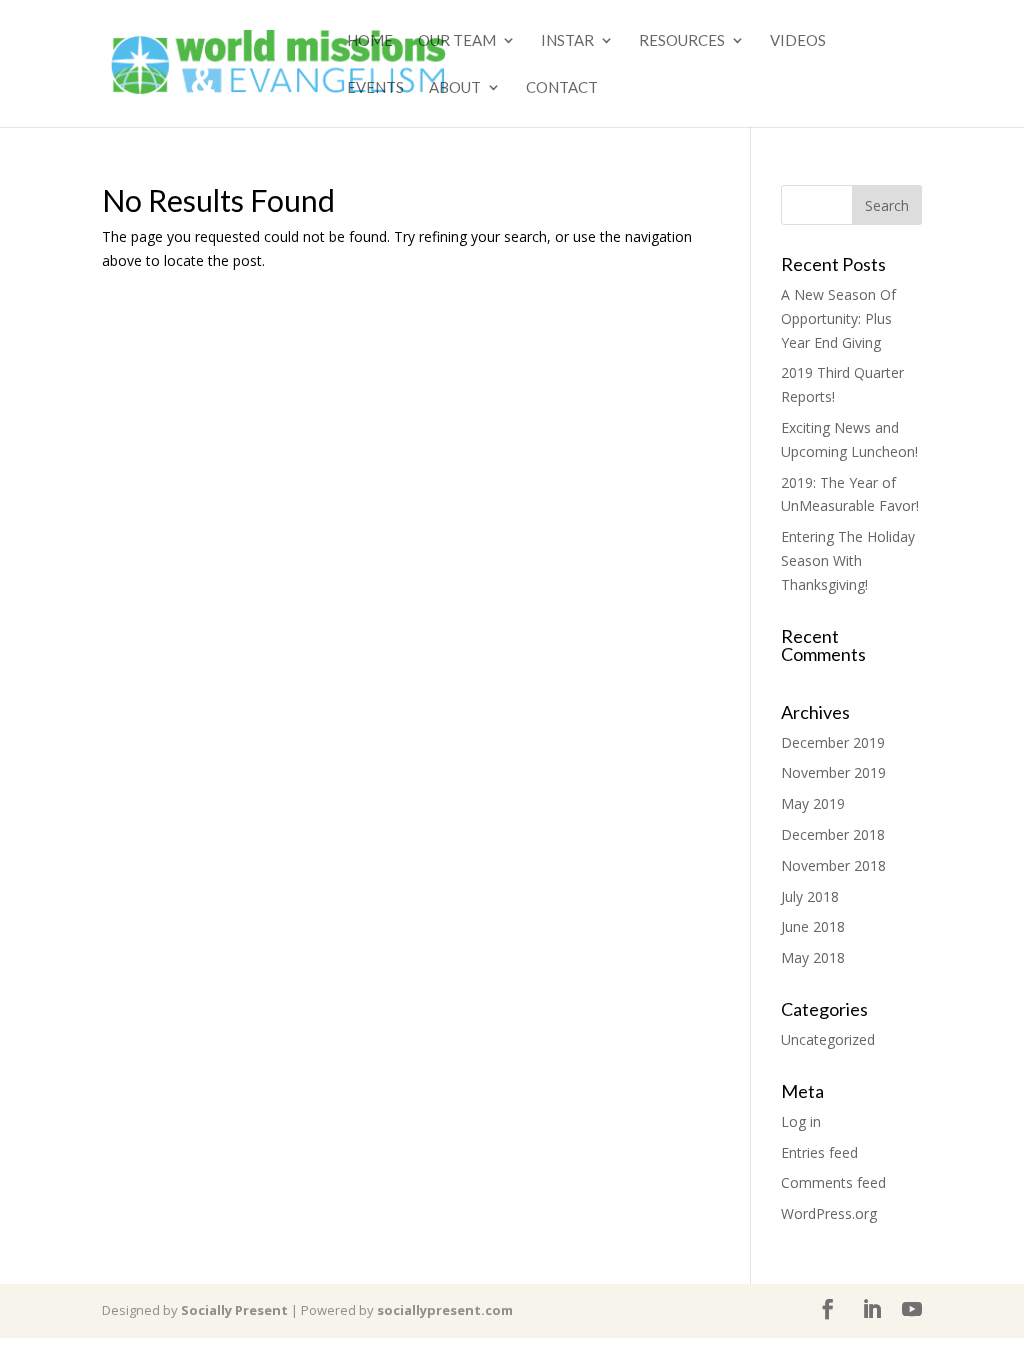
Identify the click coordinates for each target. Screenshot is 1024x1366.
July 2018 (810, 896)
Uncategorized (828, 1039)
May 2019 (813, 803)
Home (370, 41)
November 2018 (833, 865)
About (455, 88)
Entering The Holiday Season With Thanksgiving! (848, 560)
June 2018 (813, 926)
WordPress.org (829, 1213)
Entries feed (819, 1152)
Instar (567, 41)
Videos (798, 41)
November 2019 (833, 772)
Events (375, 88)
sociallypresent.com (445, 1310)
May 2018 (813, 957)
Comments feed (833, 1182)
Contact (562, 88)
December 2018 (833, 834)
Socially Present (234, 1310)
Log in (801, 1121)
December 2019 (833, 742)
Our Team (457, 41)
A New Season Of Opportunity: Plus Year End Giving (838, 318)
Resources (682, 41)
